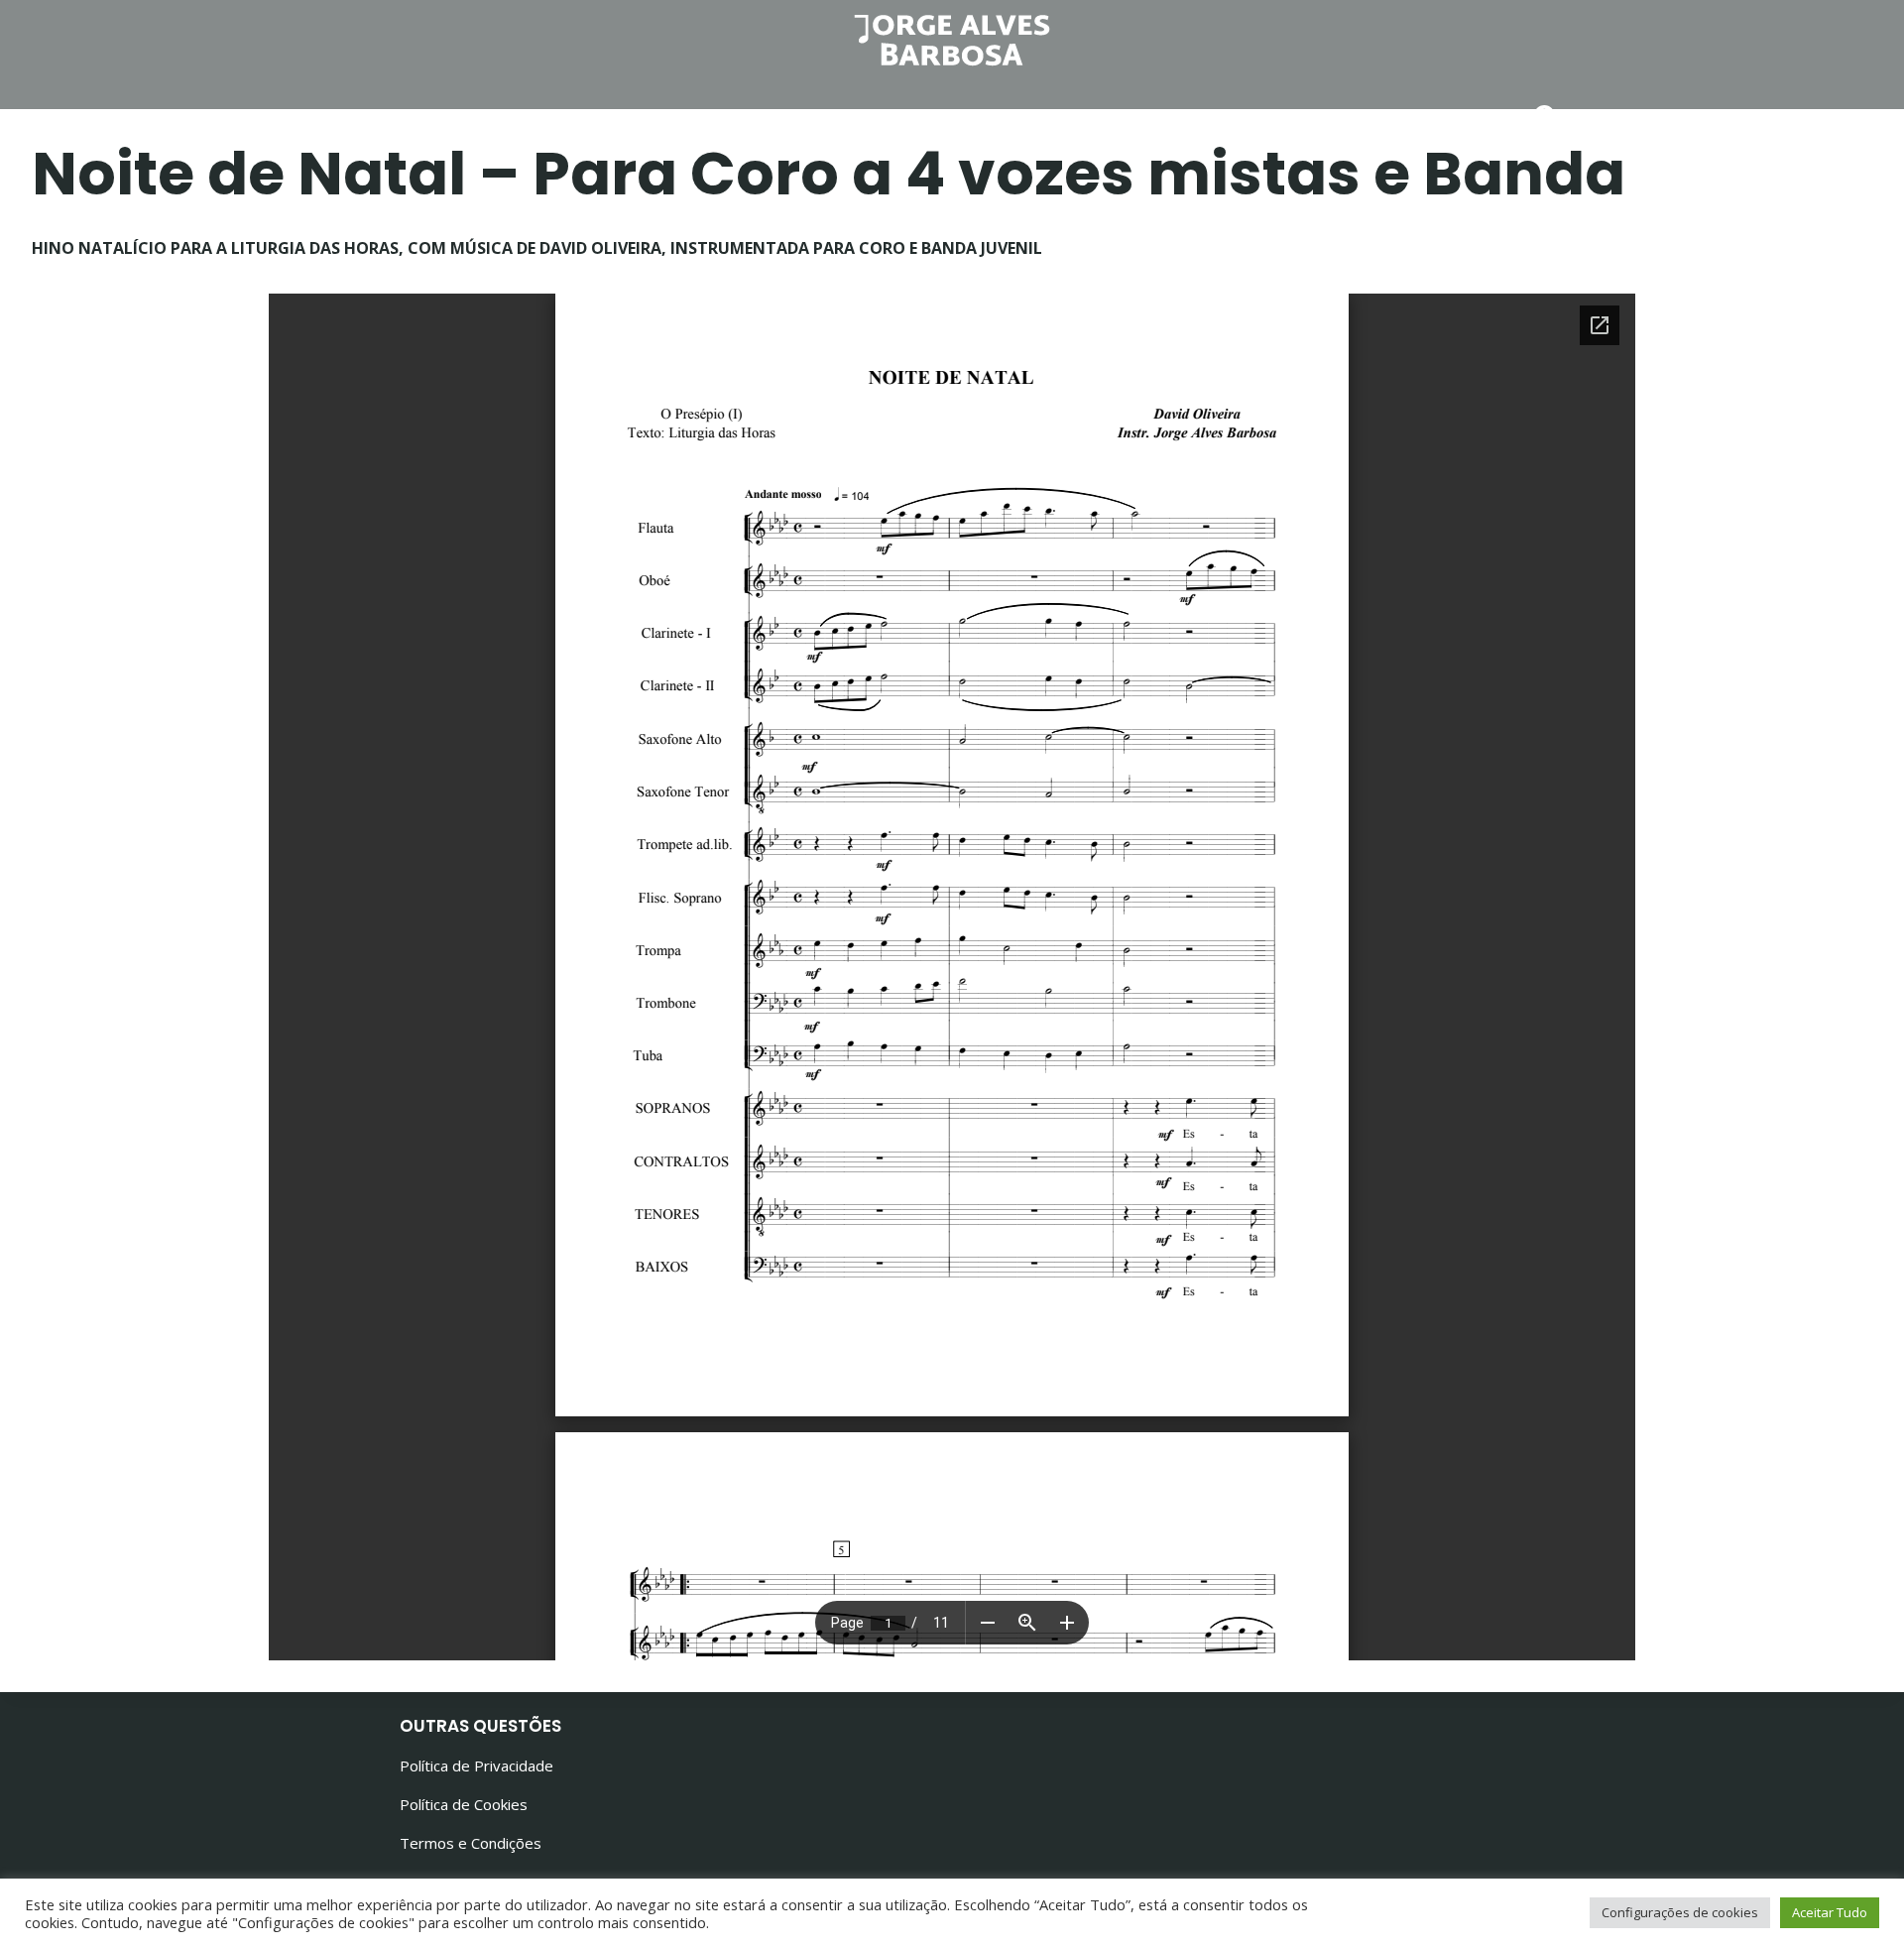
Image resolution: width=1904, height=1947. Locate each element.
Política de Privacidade (476, 1765)
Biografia (792, 119)
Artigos (1089, 119)
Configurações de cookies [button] (1680, 1912)
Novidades (637, 119)
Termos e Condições (471, 1843)
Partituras (945, 119)
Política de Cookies (464, 1804)
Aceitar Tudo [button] (1830, 1912)
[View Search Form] (1546, 118)
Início (498, 119)
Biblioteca (1234, 119)
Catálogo (1388, 119)
